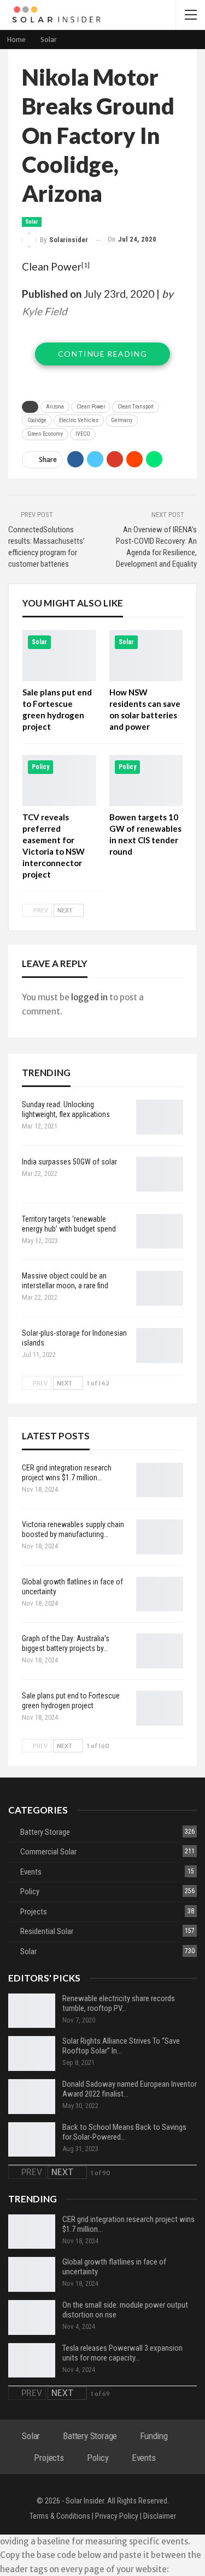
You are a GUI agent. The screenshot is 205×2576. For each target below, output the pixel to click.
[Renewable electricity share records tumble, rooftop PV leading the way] (32, 2011)
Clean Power (52, 266)
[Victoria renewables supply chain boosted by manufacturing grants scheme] (160, 1537)
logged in (89, 997)
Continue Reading (102, 354)
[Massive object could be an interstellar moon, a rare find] (160, 1288)
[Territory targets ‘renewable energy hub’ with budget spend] (160, 1232)
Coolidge (37, 420)
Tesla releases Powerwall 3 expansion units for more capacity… (122, 2353)
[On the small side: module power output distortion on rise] (32, 2317)
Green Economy (45, 434)
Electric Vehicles (79, 420)
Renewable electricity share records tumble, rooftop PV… (119, 2003)
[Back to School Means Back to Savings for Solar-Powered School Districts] (32, 2140)
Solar (32, 222)
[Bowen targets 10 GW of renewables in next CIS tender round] (146, 780)
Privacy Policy (117, 2516)
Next (66, 910)
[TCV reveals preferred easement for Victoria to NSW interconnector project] (59, 780)
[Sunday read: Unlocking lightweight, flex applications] (160, 1117)
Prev (40, 910)
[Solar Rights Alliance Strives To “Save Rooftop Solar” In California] (32, 2053)
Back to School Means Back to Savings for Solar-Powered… (124, 2132)
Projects (34, 1912)
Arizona (55, 407)
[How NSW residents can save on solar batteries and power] (146, 656)
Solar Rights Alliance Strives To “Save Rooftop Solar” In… (121, 2046)
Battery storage (45, 1832)
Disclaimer (160, 2516)
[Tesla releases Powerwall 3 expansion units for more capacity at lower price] (32, 2361)
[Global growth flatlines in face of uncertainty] (160, 1594)
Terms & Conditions (60, 2516)
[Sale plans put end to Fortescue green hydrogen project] (59, 656)
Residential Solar (47, 1931)
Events (31, 1872)
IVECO (83, 434)
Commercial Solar (48, 1852)
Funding (154, 2436)
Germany (122, 420)
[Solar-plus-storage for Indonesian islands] (160, 1346)
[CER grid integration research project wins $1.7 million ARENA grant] (160, 1480)
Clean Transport (136, 407)
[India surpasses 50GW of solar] (160, 1174)
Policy (40, 767)
